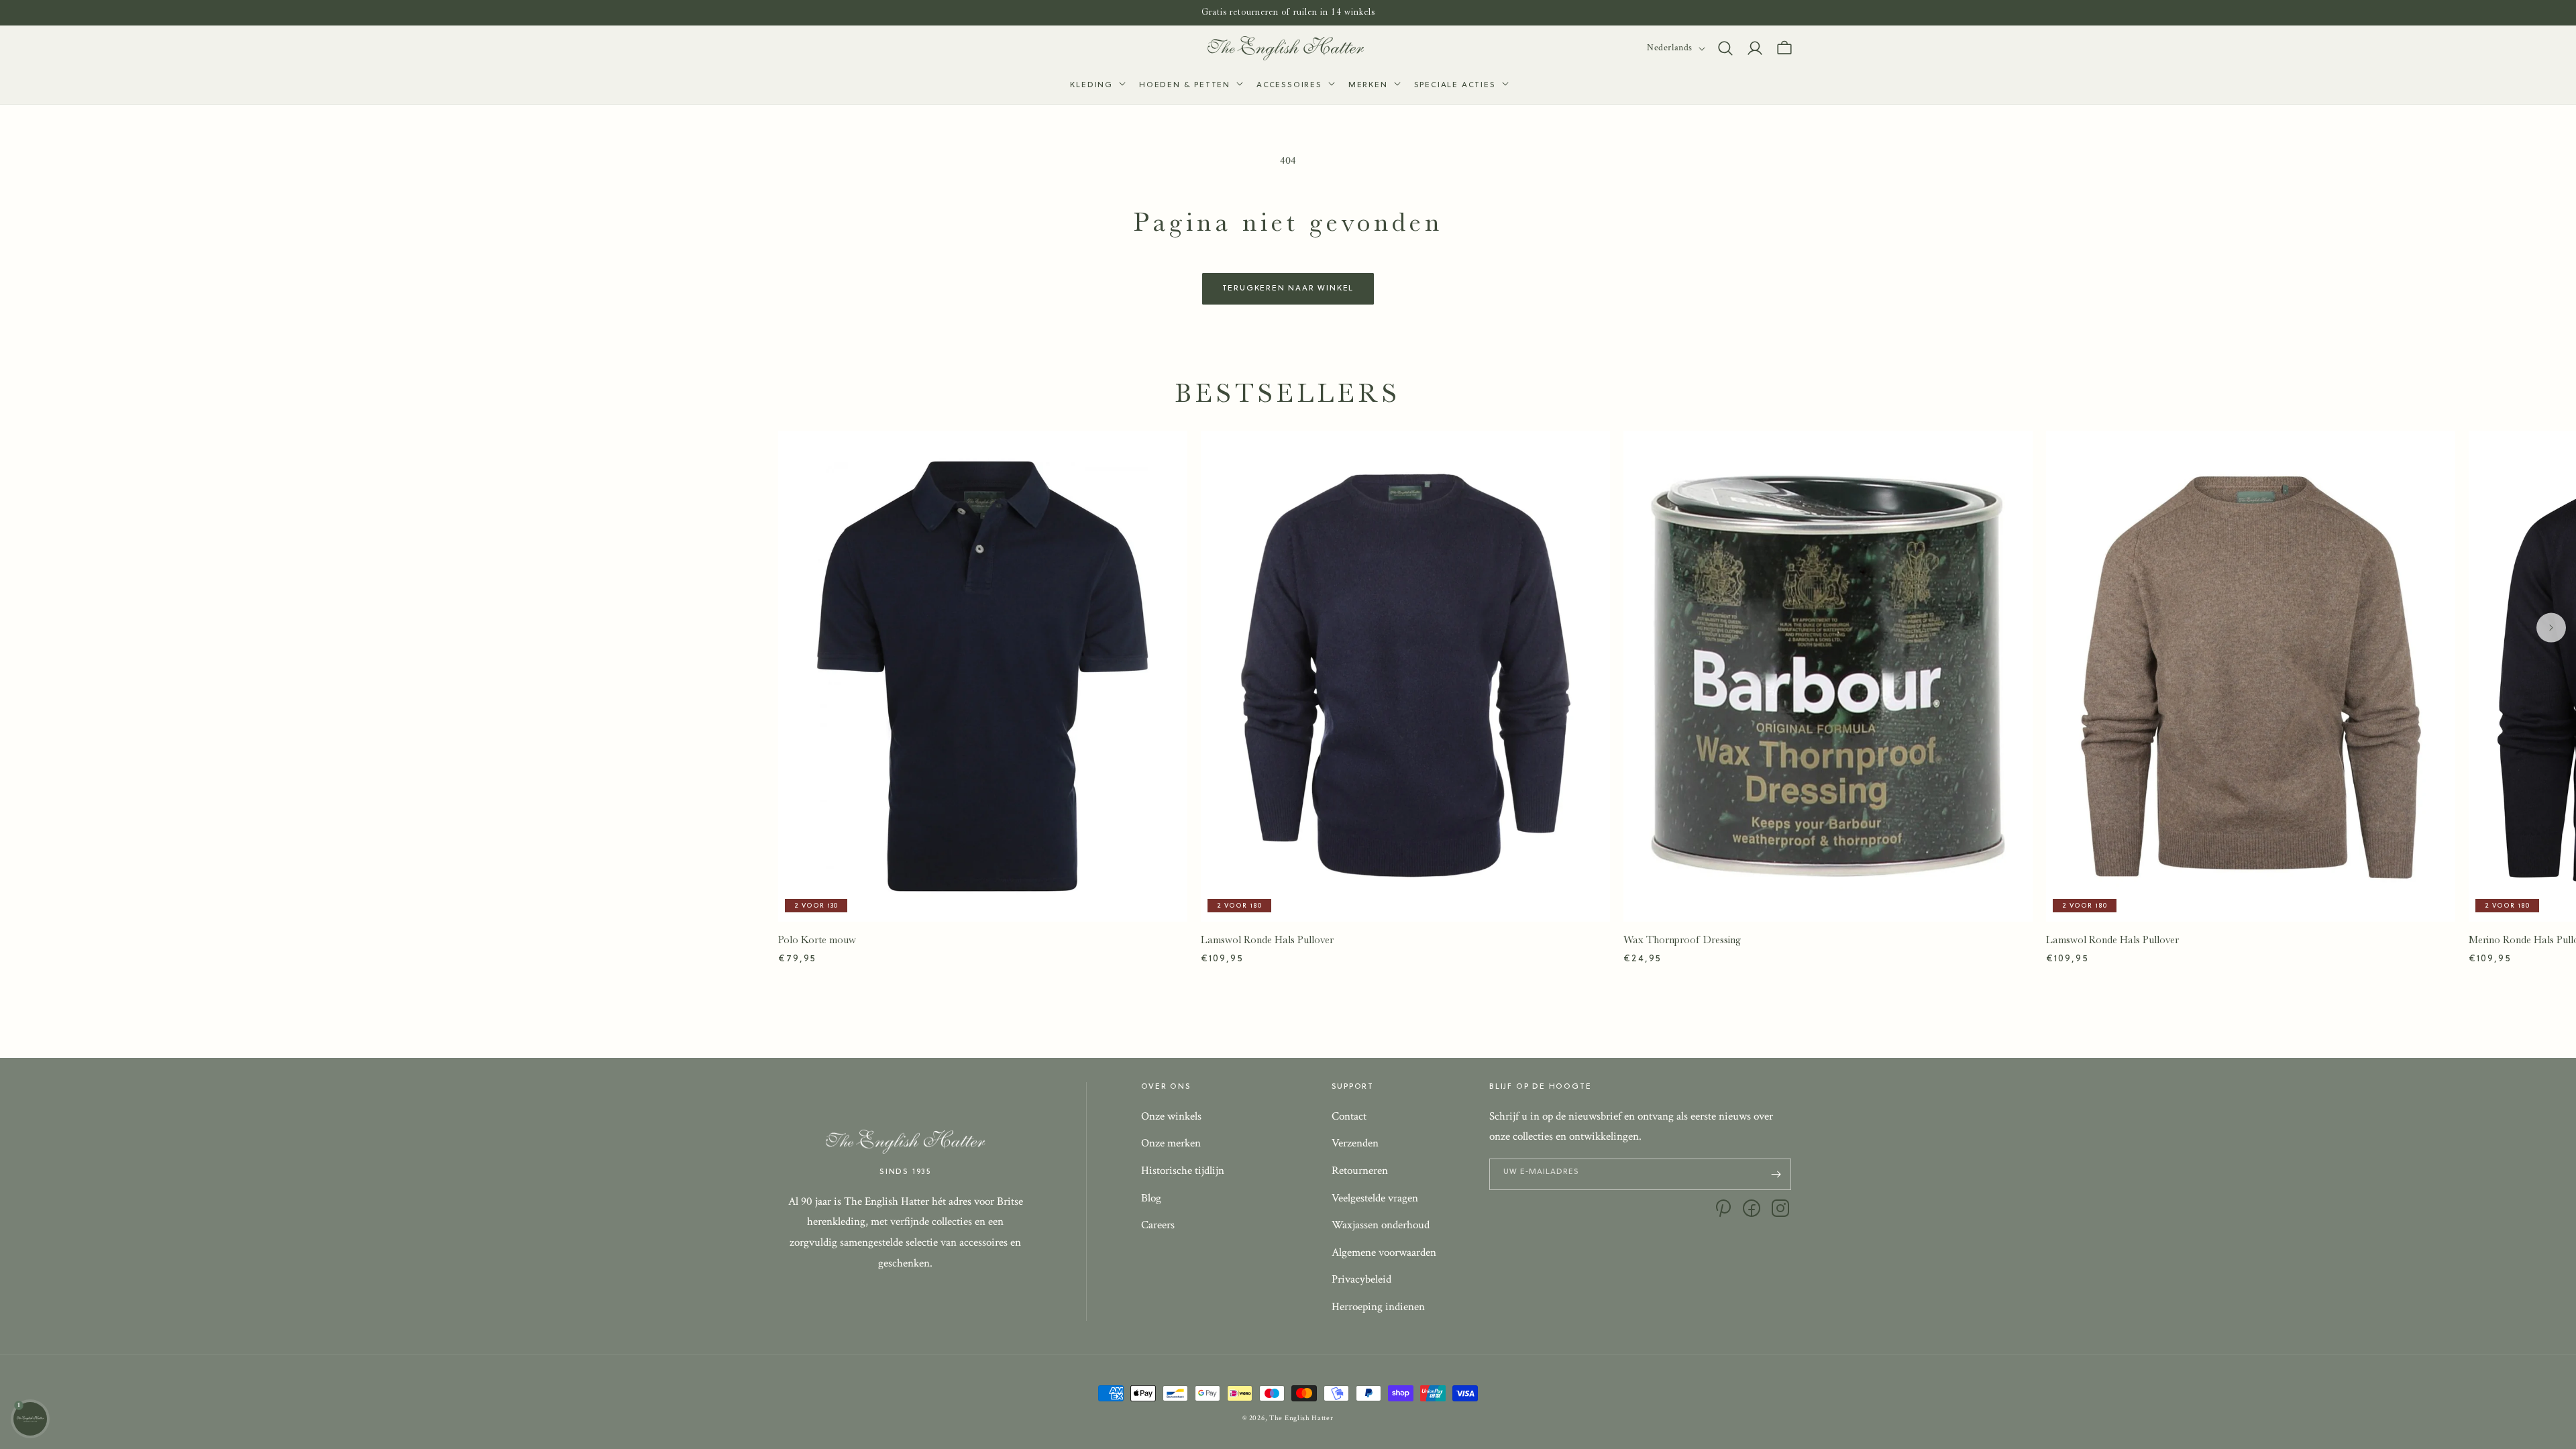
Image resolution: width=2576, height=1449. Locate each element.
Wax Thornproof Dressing (1682, 940)
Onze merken (1171, 1143)
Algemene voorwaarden (1384, 1252)
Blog (1151, 1198)
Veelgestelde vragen (1375, 1198)
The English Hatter (1301, 1418)
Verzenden (1355, 1143)
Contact (1349, 1116)
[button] (1096, 86)
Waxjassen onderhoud (1381, 1225)
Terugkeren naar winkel (1288, 288)
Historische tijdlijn (1183, 1171)
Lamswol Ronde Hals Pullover (1267, 940)
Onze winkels (1171, 1116)
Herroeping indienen (1378, 1307)
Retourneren (1360, 1171)
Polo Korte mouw (817, 940)
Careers (1158, 1225)
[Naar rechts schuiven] (2551, 628)
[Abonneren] (1776, 1174)
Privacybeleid (1361, 1279)
